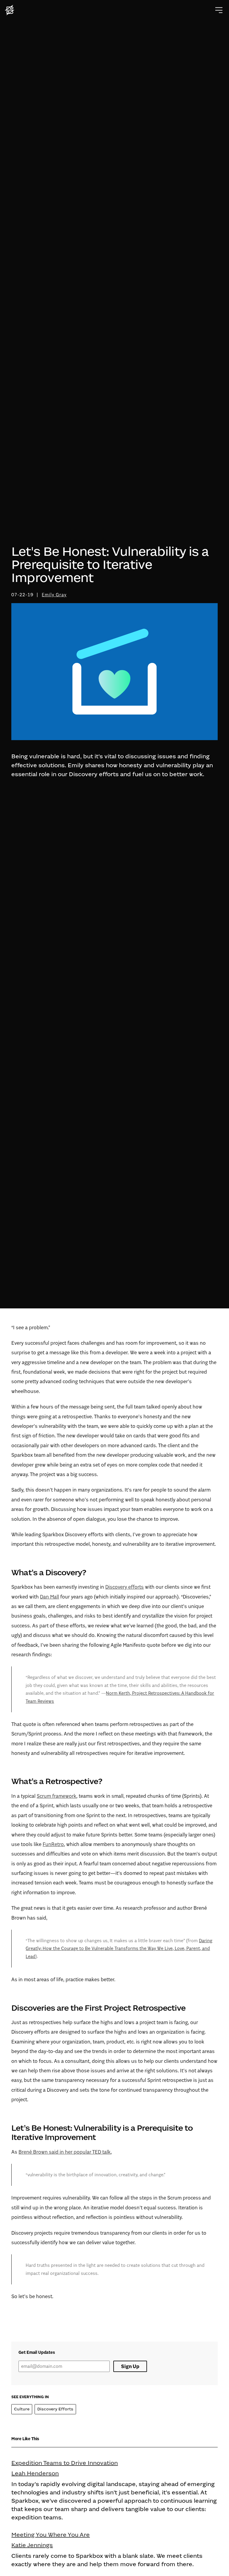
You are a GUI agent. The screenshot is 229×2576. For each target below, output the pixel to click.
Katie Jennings (32, 2545)
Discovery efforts (124, 1587)
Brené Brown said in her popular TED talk (65, 2152)
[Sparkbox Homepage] (10, 10)
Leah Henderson (35, 2473)
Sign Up (130, 2366)
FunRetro (53, 1844)
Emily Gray (54, 595)
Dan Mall (49, 1597)
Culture (22, 2409)
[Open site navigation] (219, 10)
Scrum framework (57, 1796)
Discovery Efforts (55, 2409)
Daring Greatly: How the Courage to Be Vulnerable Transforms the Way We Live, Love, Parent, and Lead (119, 1948)
